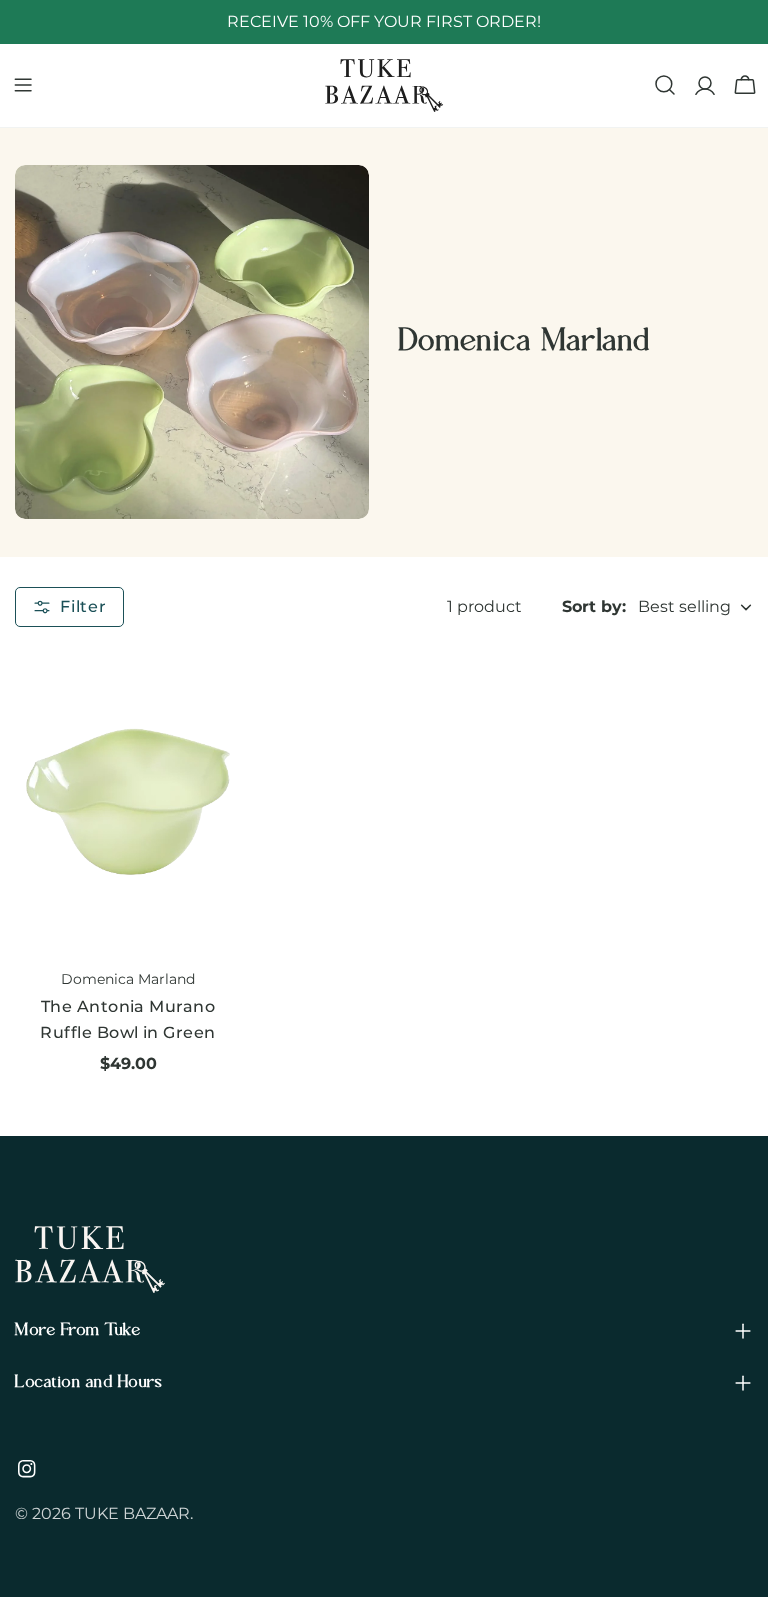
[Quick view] (212, 695)
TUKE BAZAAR (132, 1513)
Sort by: (594, 606)
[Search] (665, 85)
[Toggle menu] (23, 85)
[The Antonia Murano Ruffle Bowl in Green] (128, 801)
